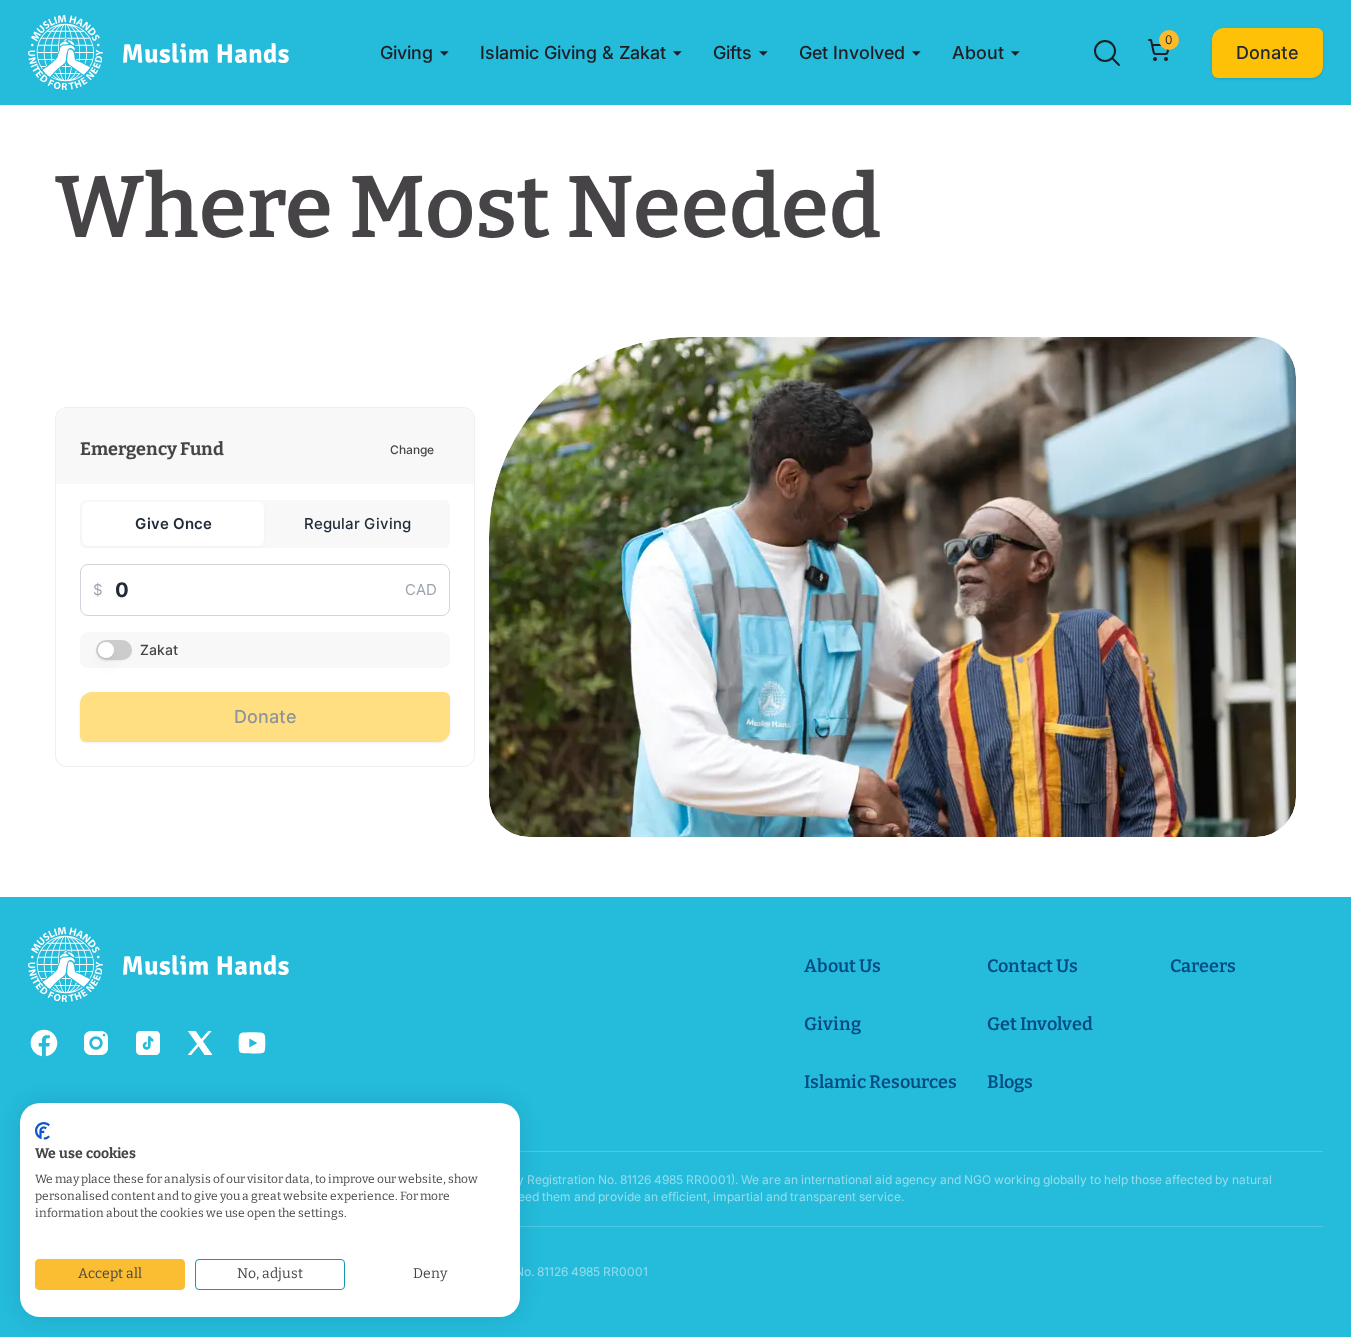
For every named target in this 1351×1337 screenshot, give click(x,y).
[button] (415, 53)
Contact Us (1032, 966)
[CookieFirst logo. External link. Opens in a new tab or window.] (42, 1131)
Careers (1203, 966)
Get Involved (1040, 1024)
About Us (842, 966)
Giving (832, 1024)
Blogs (1010, 1082)
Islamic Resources (880, 1082)
